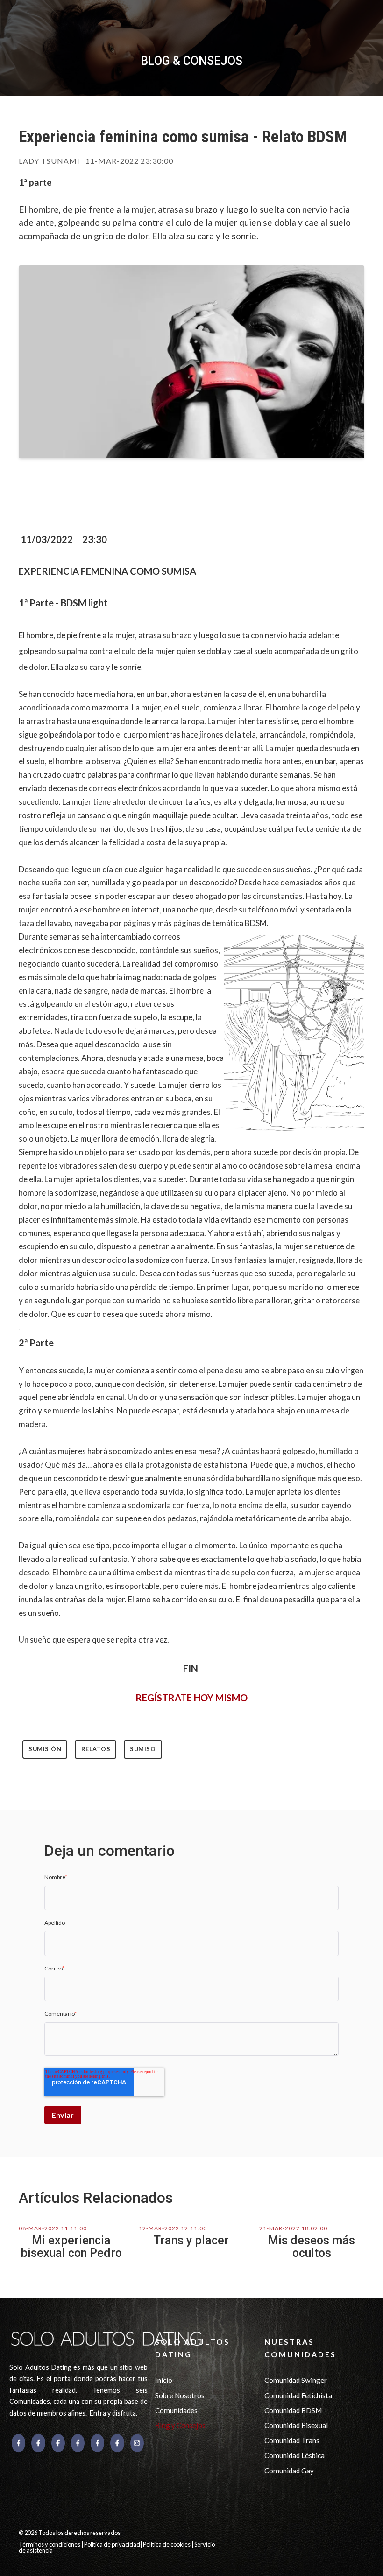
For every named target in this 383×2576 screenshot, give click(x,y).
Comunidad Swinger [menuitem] (296, 2380)
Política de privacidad (112, 2544)
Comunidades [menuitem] (176, 2410)
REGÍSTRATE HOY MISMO (191, 1698)
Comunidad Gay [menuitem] (289, 2471)
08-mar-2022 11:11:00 (53, 2228)
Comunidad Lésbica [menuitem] (294, 2455)
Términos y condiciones (50, 2544)
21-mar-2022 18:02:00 (293, 2228)
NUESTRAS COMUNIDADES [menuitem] (300, 2348)
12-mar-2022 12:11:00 (173, 2228)
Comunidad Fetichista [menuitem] (298, 2395)
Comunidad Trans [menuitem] (292, 2440)
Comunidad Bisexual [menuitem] (296, 2425)
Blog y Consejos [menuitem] (180, 2425)
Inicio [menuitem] (164, 2380)
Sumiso (143, 1749)
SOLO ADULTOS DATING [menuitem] (192, 2348)
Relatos (96, 1749)
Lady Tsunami (49, 161)
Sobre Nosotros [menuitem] (180, 2395)
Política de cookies (167, 2544)
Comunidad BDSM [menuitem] (293, 2410)
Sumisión (45, 1749)
